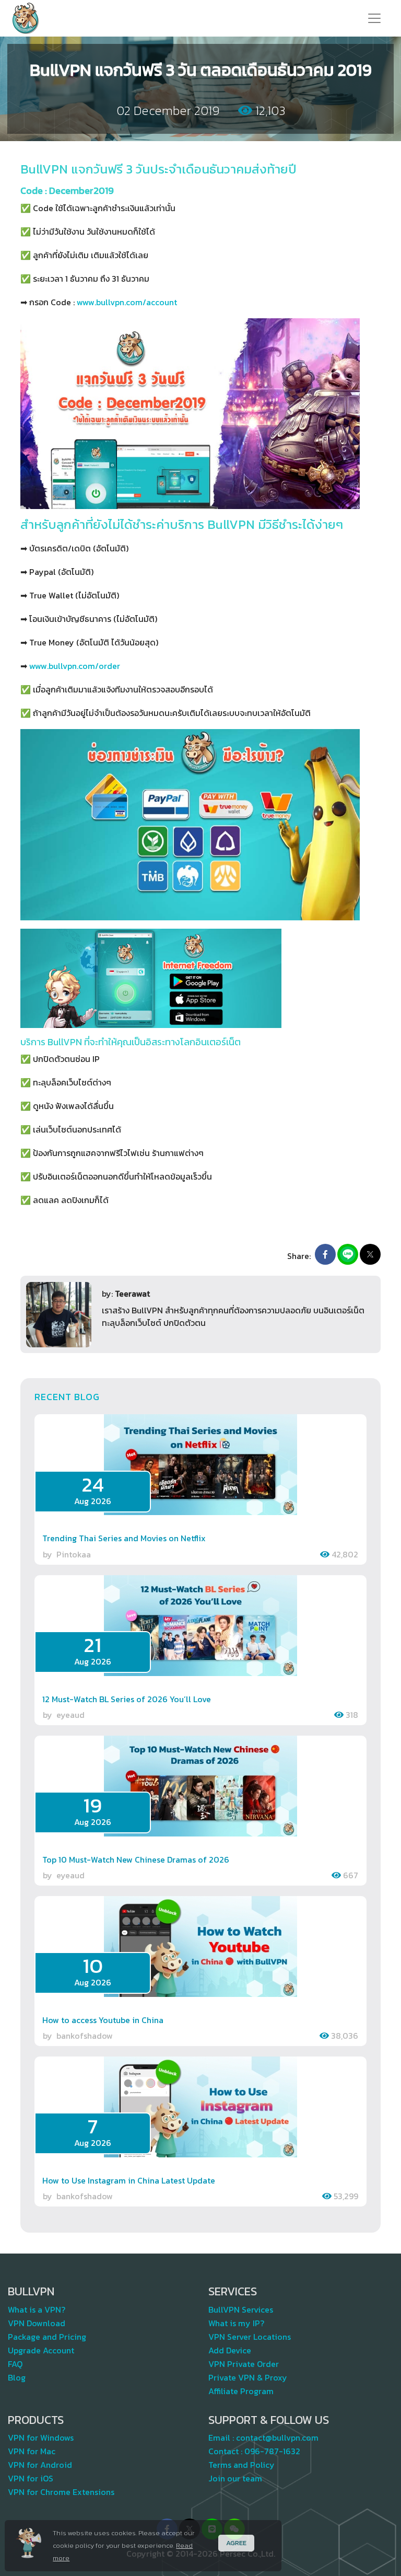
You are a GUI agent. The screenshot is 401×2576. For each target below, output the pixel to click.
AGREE (236, 2543)
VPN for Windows (41, 2438)
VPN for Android (40, 2465)
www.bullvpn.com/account (127, 302)
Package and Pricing (47, 2337)
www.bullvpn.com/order (75, 666)
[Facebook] (325, 1254)
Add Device (230, 2350)
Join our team (235, 2478)
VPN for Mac (32, 2451)
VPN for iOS (31, 2478)
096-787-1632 (272, 2451)
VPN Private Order (244, 2364)
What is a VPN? (37, 2309)
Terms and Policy (241, 2465)
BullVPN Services (241, 2309)
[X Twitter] (370, 1254)
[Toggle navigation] (374, 18)
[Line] (348, 1254)
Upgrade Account (41, 2350)
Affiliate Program (241, 2391)
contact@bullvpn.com (277, 2438)
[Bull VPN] (26, 18)
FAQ (15, 2364)
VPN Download (37, 2323)
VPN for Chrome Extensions (61, 2492)
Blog (17, 2377)
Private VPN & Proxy (248, 2377)
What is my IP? (236, 2323)
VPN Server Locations (250, 2337)
